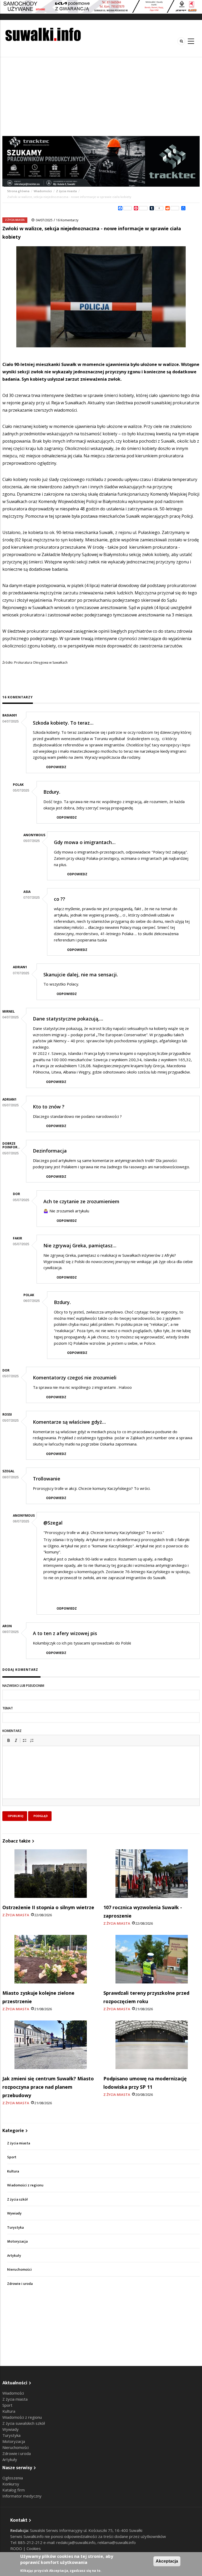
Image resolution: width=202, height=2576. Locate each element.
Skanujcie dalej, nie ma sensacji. (81, 975)
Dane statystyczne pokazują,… (68, 1019)
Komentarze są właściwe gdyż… (69, 1422)
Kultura (13, 2171)
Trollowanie (47, 1479)
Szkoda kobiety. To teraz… (63, 723)
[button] (8, 1740)
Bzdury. (52, 792)
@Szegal (53, 1523)
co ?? (60, 899)
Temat (8, 1708)
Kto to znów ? (49, 1107)
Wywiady (14, 2213)
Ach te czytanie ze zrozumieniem (81, 1201)
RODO (17, 2548)
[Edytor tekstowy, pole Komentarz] (101, 1779)
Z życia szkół (17, 2199)
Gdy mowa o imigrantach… (85, 842)
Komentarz (12, 1731)
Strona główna (19, 191)
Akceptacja (167, 2561)
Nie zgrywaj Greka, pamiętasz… (80, 1245)
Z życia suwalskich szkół (24, 2423)
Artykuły (14, 2256)
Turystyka (15, 2227)
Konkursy (11, 2484)
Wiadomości (43, 191)
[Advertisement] (101, 97)
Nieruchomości (19, 2269)
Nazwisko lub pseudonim (23, 1686)
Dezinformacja (50, 1151)
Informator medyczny (22, 2496)
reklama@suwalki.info (117, 2542)
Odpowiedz (56, 767)
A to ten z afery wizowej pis (65, 1633)
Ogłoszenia (13, 2478)
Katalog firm (14, 2490)
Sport (12, 2157)
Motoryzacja (17, 2241)
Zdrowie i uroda (20, 2284)
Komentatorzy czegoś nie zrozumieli (75, 1378)
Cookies (34, 2548)
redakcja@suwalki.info (76, 2542)
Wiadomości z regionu (25, 2185)
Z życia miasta (66, 191)
